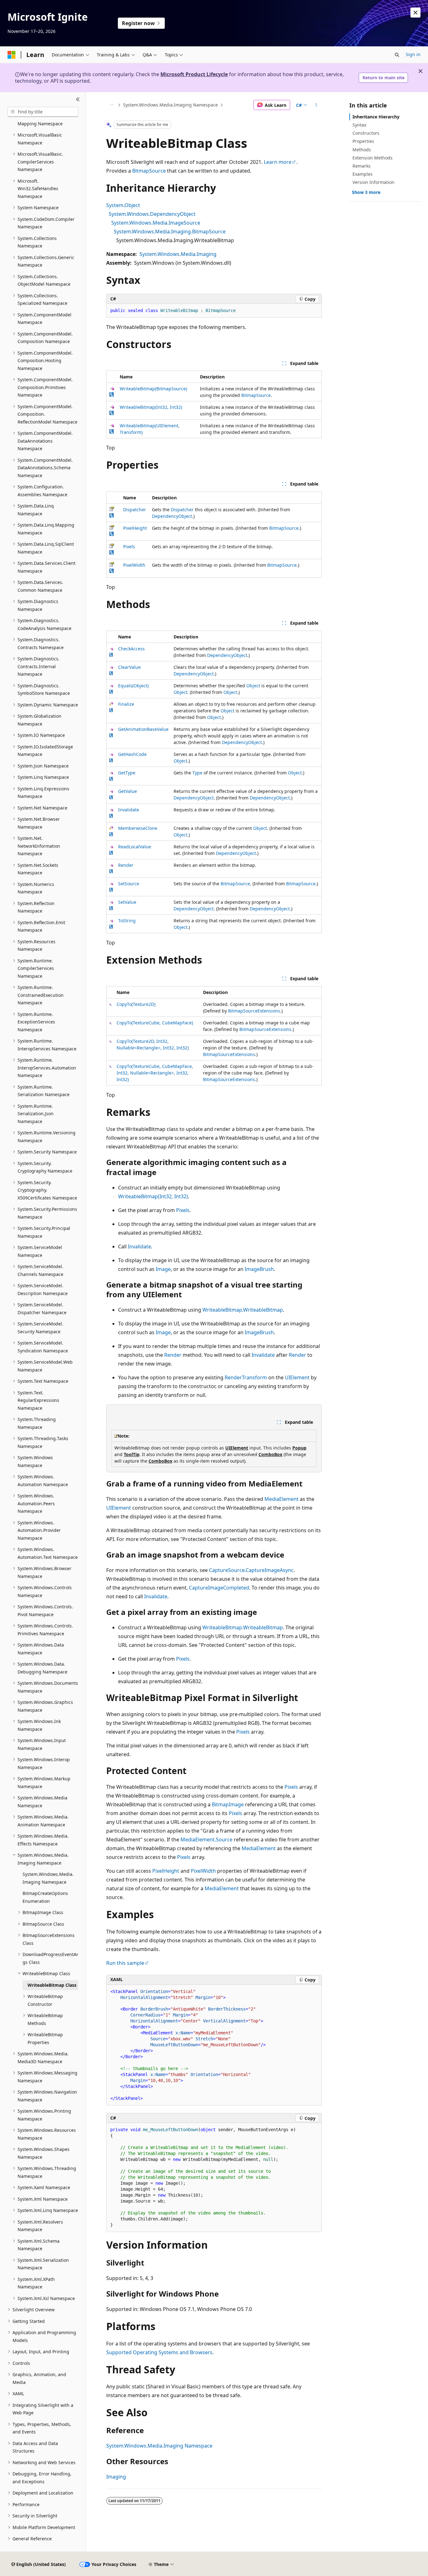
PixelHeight (135, 528)
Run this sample (125, 1963)
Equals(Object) (133, 686)
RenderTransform (246, 1377)
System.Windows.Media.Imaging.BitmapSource (170, 232)
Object (253, 686)
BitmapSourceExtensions (254, 1011)
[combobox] (43, 112)
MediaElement (282, 1499)
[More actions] (316, 105)
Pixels (129, 546)
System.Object (123, 205)
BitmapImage (228, 1804)
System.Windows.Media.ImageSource (156, 223)
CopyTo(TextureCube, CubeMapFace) (155, 1023)
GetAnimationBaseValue (143, 729)
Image (163, 1269)
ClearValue (129, 667)
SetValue (127, 902)
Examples (363, 174)
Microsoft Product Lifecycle (194, 74)
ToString (127, 921)
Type (197, 773)
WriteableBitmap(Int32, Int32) (151, 407)
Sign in (413, 54)
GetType (127, 773)
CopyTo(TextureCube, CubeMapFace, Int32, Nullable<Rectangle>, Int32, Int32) (155, 1073)
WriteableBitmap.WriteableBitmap (243, 1310)
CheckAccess (131, 649)
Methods (362, 150)
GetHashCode (132, 754)
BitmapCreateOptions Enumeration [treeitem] (45, 1897)
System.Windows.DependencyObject (152, 214)
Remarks (362, 166)
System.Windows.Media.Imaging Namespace (170, 105)
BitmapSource (149, 171)
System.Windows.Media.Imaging (178, 254)
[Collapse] (78, 100)
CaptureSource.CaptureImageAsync (251, 1570)
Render (126, 865)
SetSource (129, 884)
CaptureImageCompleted (219, 1588)
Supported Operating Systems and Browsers (159, 2352)
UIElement (297, 1377)
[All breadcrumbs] (112, 105)
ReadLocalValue (135, 847)
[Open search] (397, 55)
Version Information (373, 182)
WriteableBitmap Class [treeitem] (52, 1985)
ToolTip (132, 1454)
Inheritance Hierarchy (376, 117)
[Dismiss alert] (415, 13)
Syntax (359, 125)
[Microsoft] (12, 55)
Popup (299, 1448)
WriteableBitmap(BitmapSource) (153, 389)
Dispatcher (135, 510)
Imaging (116, 2477)
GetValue (128, 791)
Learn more (278, 162)
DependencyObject (172, 516)
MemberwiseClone (138, 828)
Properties (363, 141)
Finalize (126, 704)
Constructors (366, 133)
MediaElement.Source (206, 1840)
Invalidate (129, 810)
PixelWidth (134, 565)
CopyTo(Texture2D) (136, 1004)
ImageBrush (259, 1269)
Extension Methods (373, 158)
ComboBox (270, 1454)
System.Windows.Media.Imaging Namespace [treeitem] (48, 1878)
